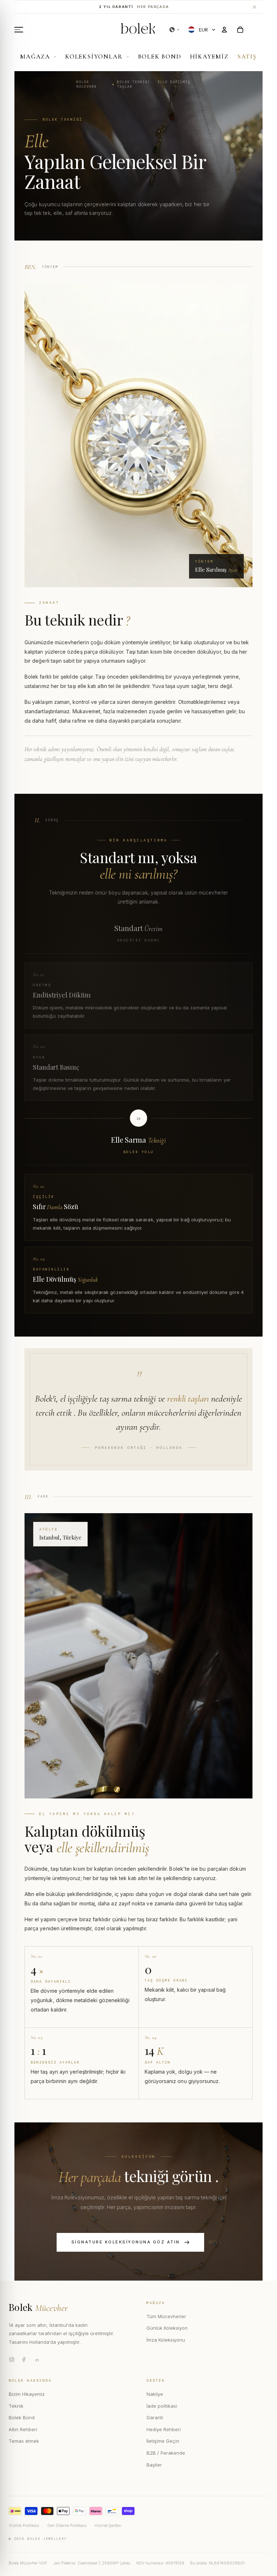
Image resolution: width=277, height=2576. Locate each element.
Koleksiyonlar (94, 57)
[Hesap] (224, 30)
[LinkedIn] (37, 2359)
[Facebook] (24, 2359)
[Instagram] (12, 2359)
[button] (175, 30)
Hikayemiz (209, 57)
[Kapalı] (254, 7)
